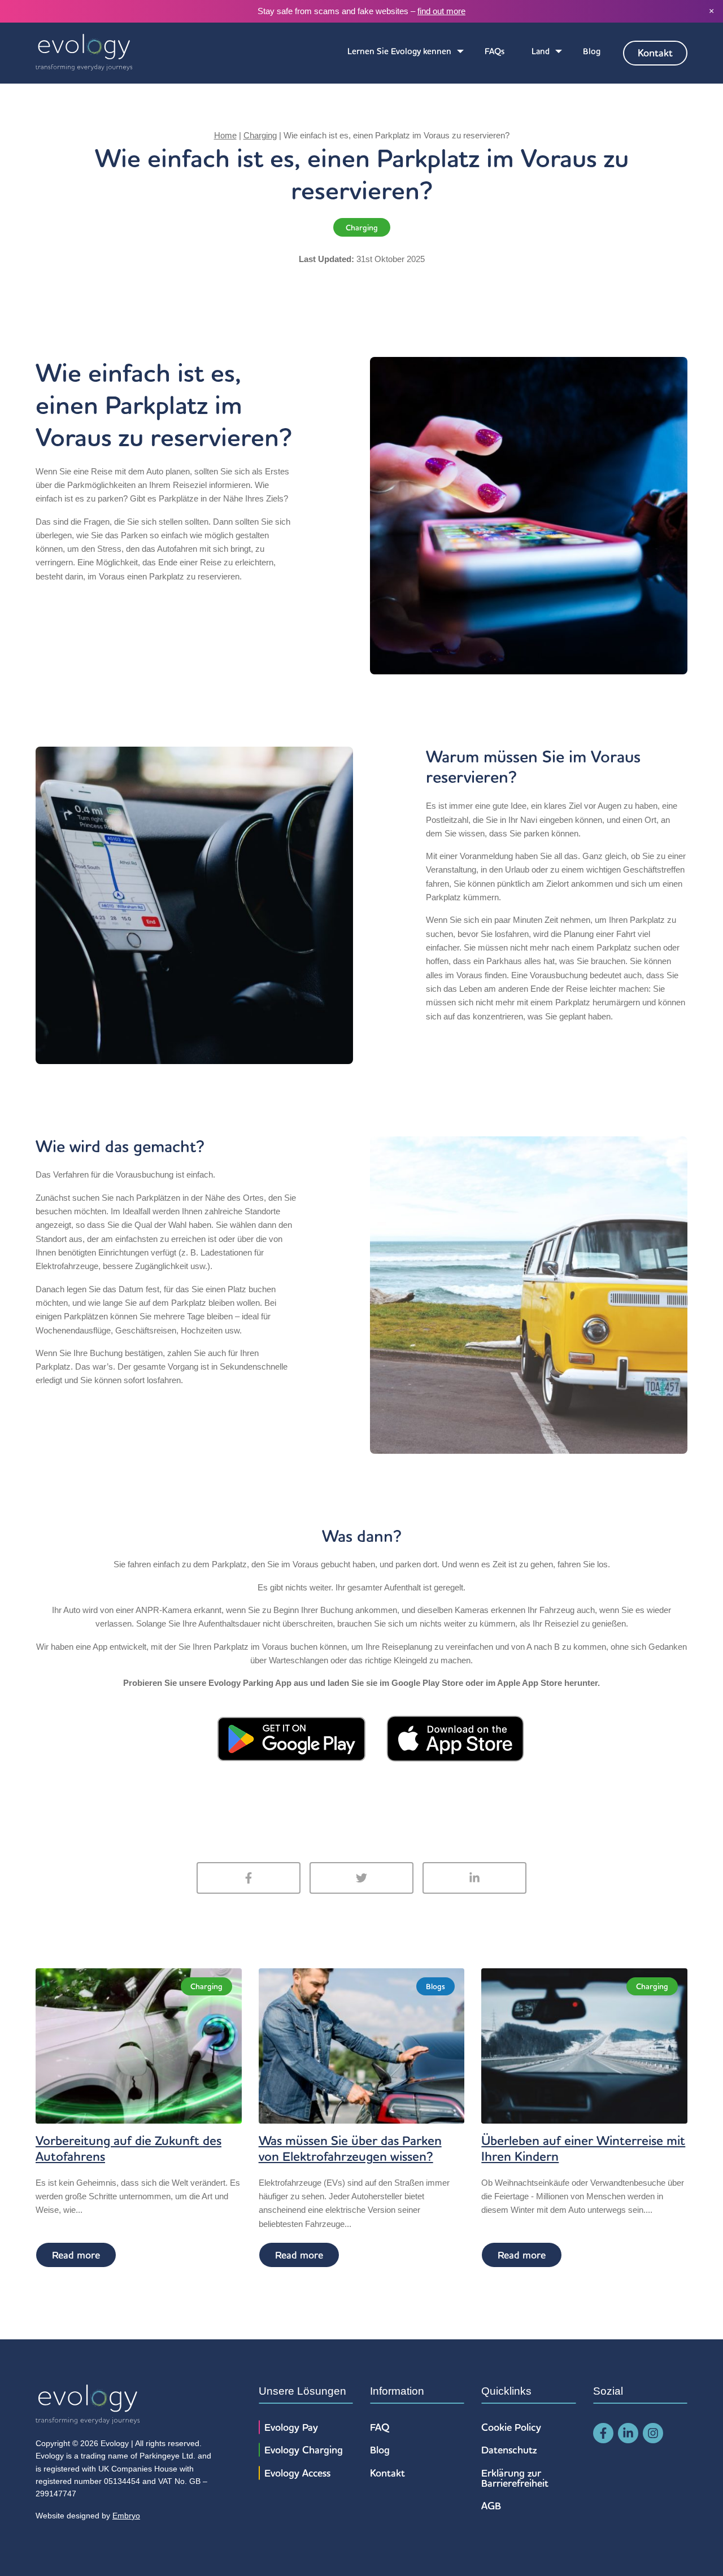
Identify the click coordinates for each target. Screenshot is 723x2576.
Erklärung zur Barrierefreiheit (515, 2478)
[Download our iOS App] (455, 1738)
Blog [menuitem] (592, 51)
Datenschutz (509, 2450)
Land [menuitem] (541, 51)
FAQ (380, 2427)
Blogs (435, 1986)
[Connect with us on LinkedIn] (628, 2433)
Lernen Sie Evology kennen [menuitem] (399, 51)
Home (225, 135)
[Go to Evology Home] (84, 53)
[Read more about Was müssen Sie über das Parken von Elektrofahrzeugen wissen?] (362, 2045)
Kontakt (387, 2473)
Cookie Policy (511, 2427)
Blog (380, 2450)
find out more (441, 11)
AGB (491, 2506)
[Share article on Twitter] (361, 1878)
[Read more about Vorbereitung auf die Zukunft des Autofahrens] (139, 2045)
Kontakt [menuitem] (655, 53)
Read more (76, 2255)
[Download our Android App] (291, 1738)
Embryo (126, 2516)
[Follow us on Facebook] (603, 2433)
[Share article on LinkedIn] (474, 1878)
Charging (260, 135)
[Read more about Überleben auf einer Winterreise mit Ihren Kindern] (584, 2045)
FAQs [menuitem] (495, 51)
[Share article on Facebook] (249, 1878)
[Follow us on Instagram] (653, 2433)
